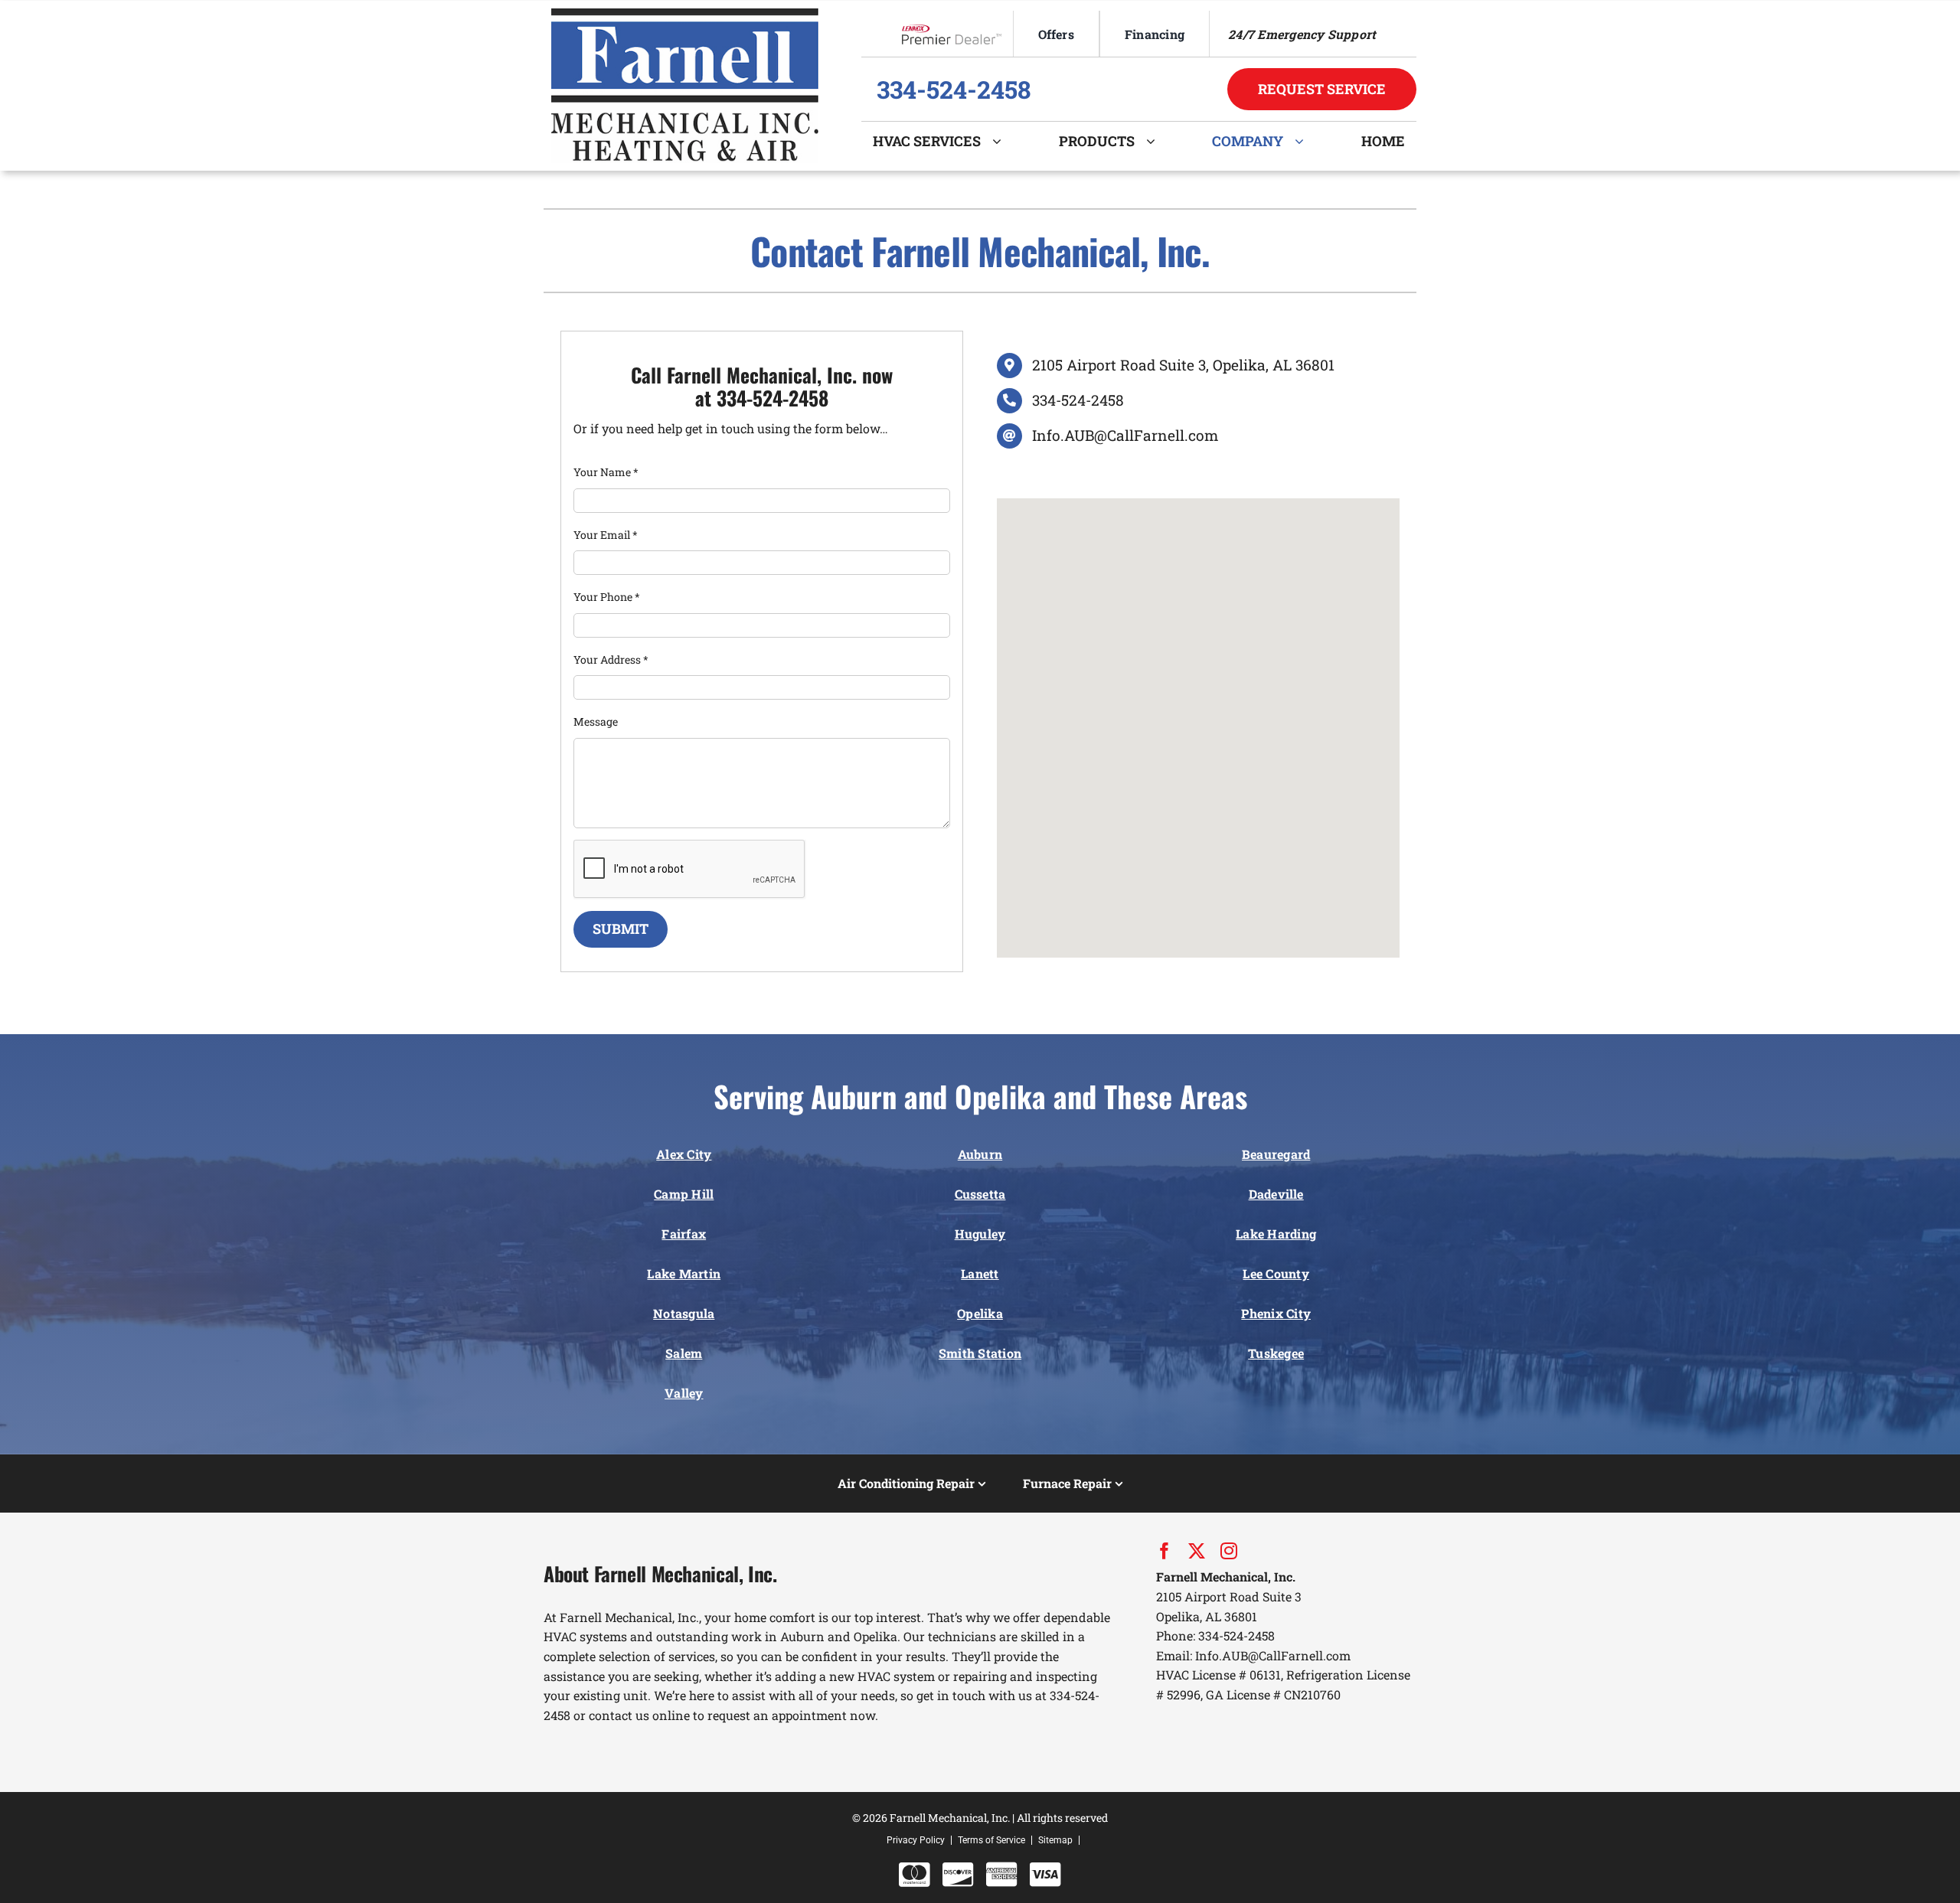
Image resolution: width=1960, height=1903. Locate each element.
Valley (684, 1393)
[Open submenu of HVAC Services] (1003, 141)
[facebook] (1165, 1551)
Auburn (980, 1154)
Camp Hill (684, 1194)
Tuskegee (1276, 1353)
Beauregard (1276, 1154)
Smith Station (980, 1353)
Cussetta (980, 1194)
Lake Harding (1276, 1234)
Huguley (980, 1234)
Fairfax (684, 1234)
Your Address (611, 659)
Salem (684, 1353)
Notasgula (684, 1313)
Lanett (980, 1273)
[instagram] (1229, 1551)
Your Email (606, 535)
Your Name (606, 472)
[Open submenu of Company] (1305, 141)
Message (596, 721)
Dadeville (1276, 1194)
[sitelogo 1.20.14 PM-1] (685, 14)
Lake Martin (684, 1273)
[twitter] (1197, 1551)
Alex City (684, 1154)
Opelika (980, 1313)
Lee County (1276, 1273)
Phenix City (1276, 1313)
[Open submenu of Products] (1156, 141)
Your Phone (607, 597)
